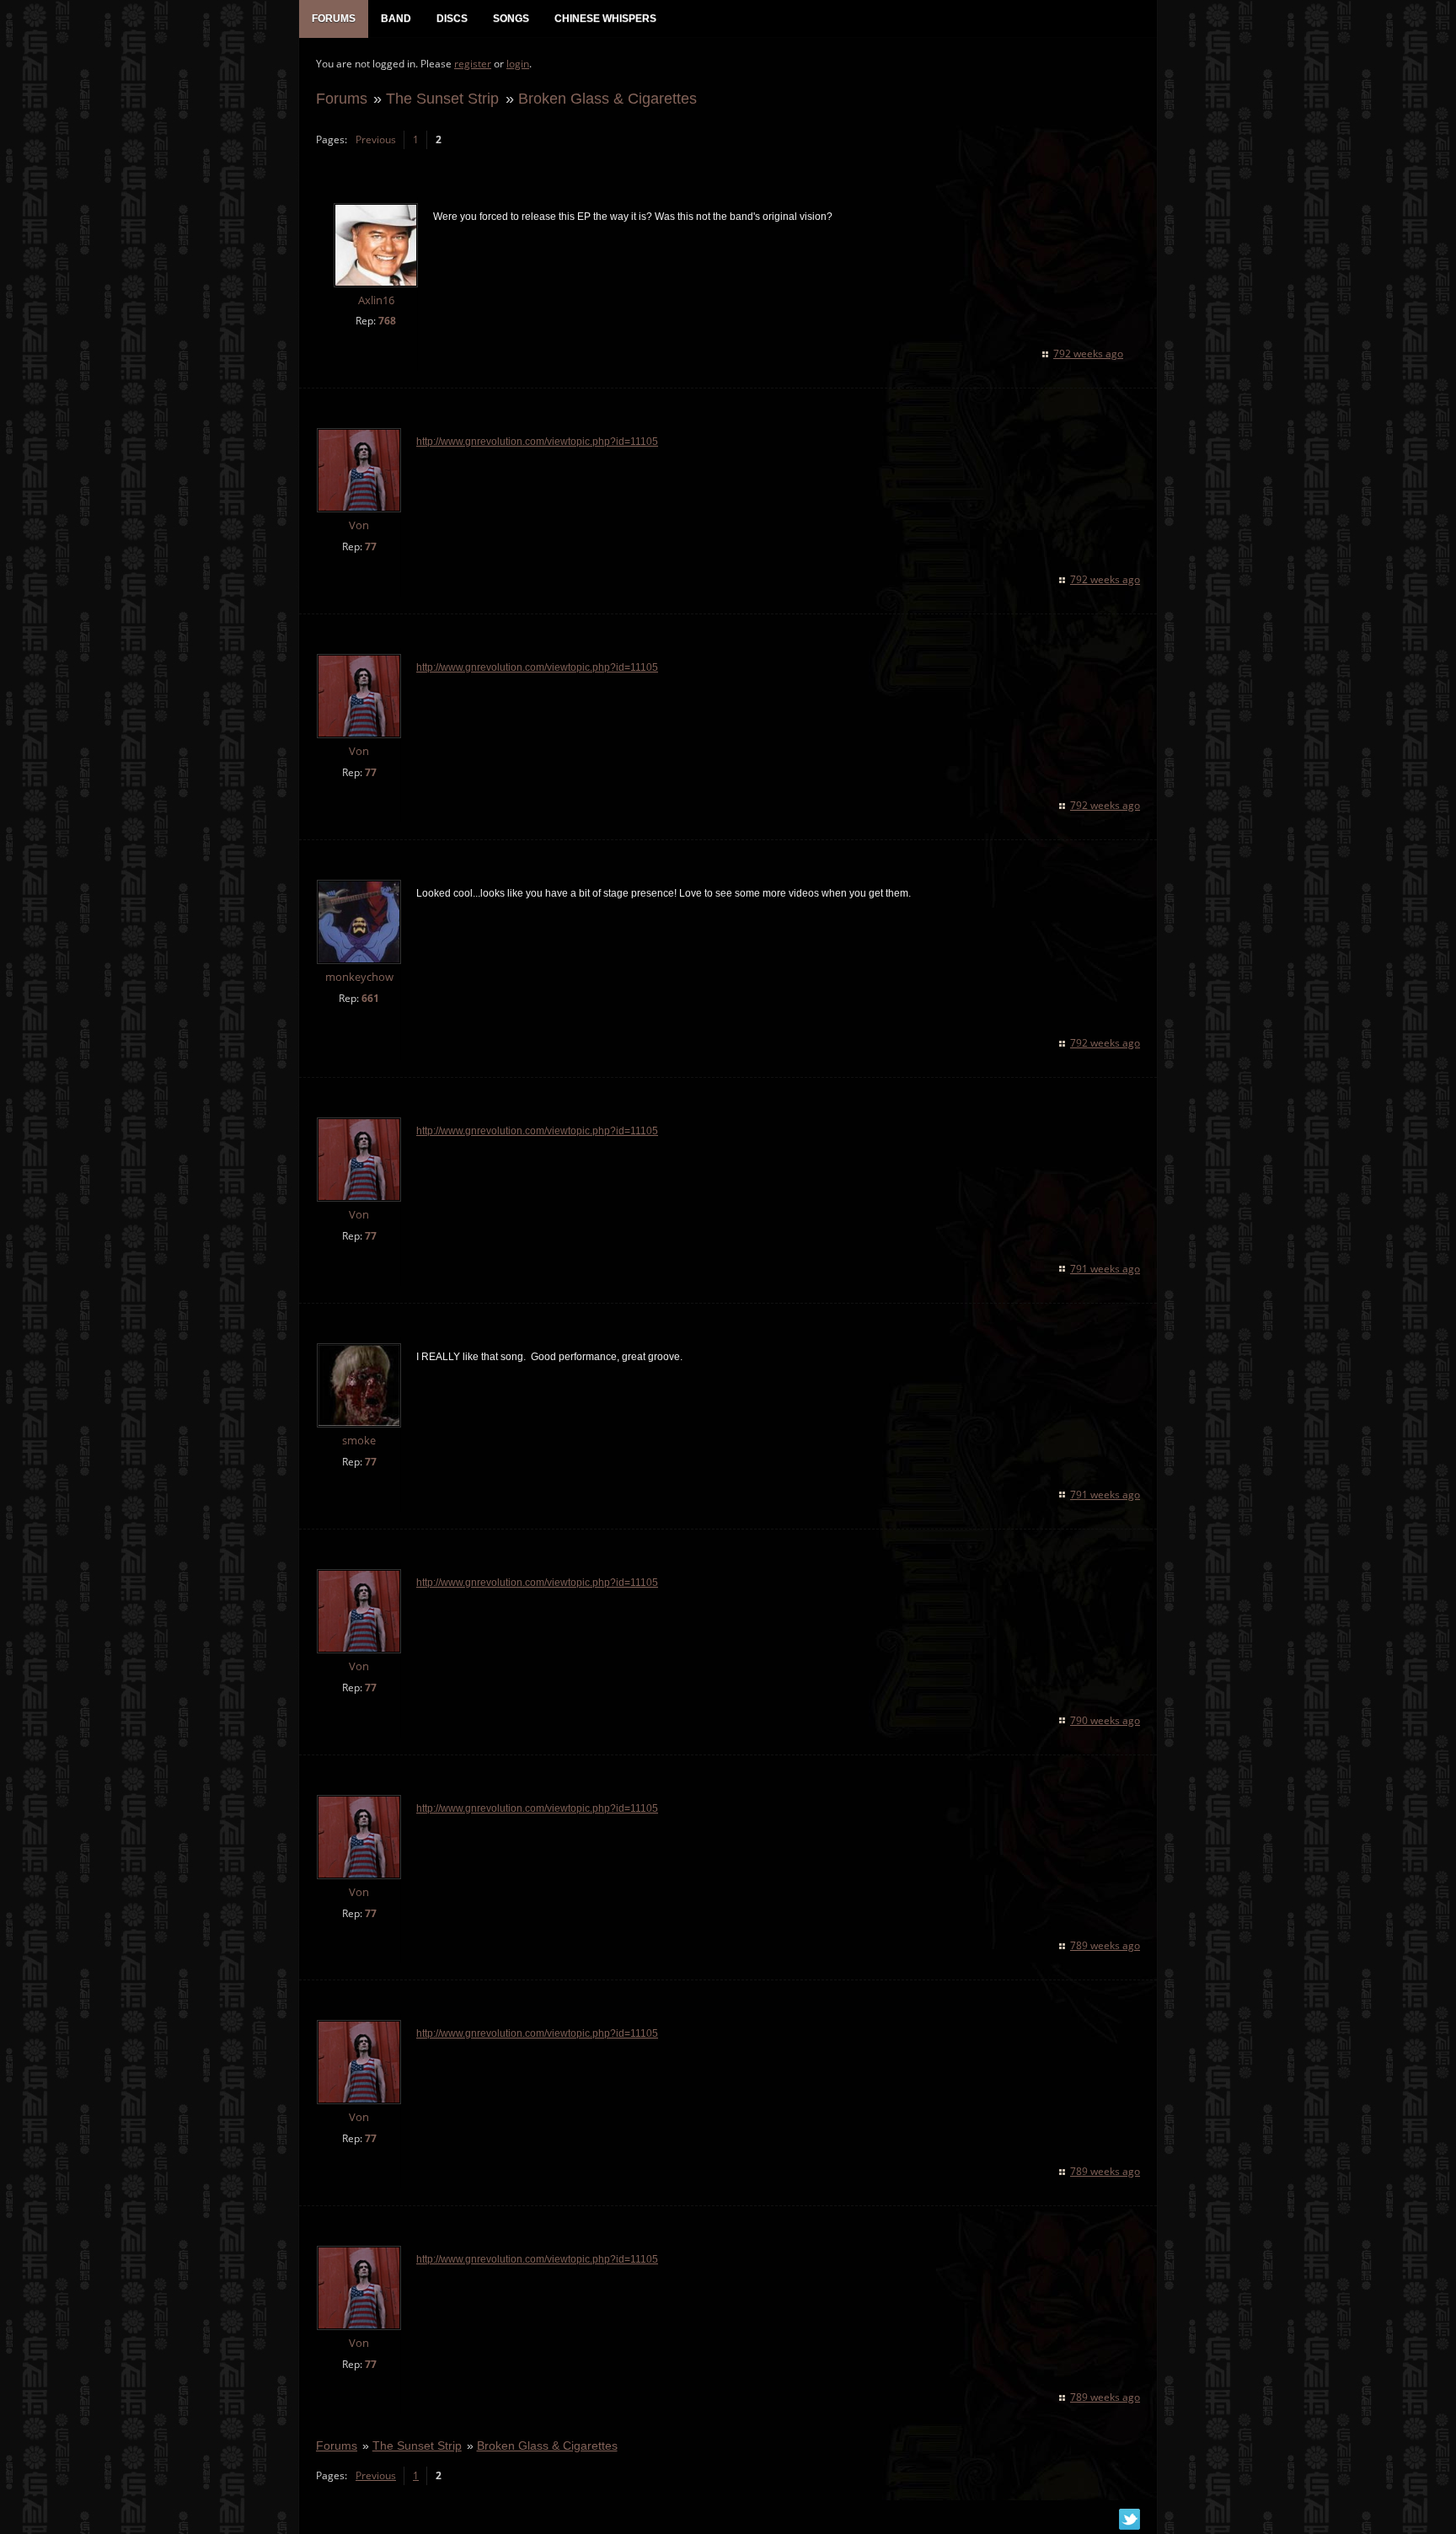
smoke (359, 1441)
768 (387, 321)
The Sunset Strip (442, 98)
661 (370, 998)
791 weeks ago (1105, 1269)
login (518, 64)
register (473, 64)
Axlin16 (376, 300)
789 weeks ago (1105, 1945)
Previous (376, 139)
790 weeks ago (1105, 1720)
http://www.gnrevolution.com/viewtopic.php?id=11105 (537, 442)
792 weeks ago (1088, 354)
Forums (342, 98)
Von (359, 525)
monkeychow (359, 977)
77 (371, 546)
